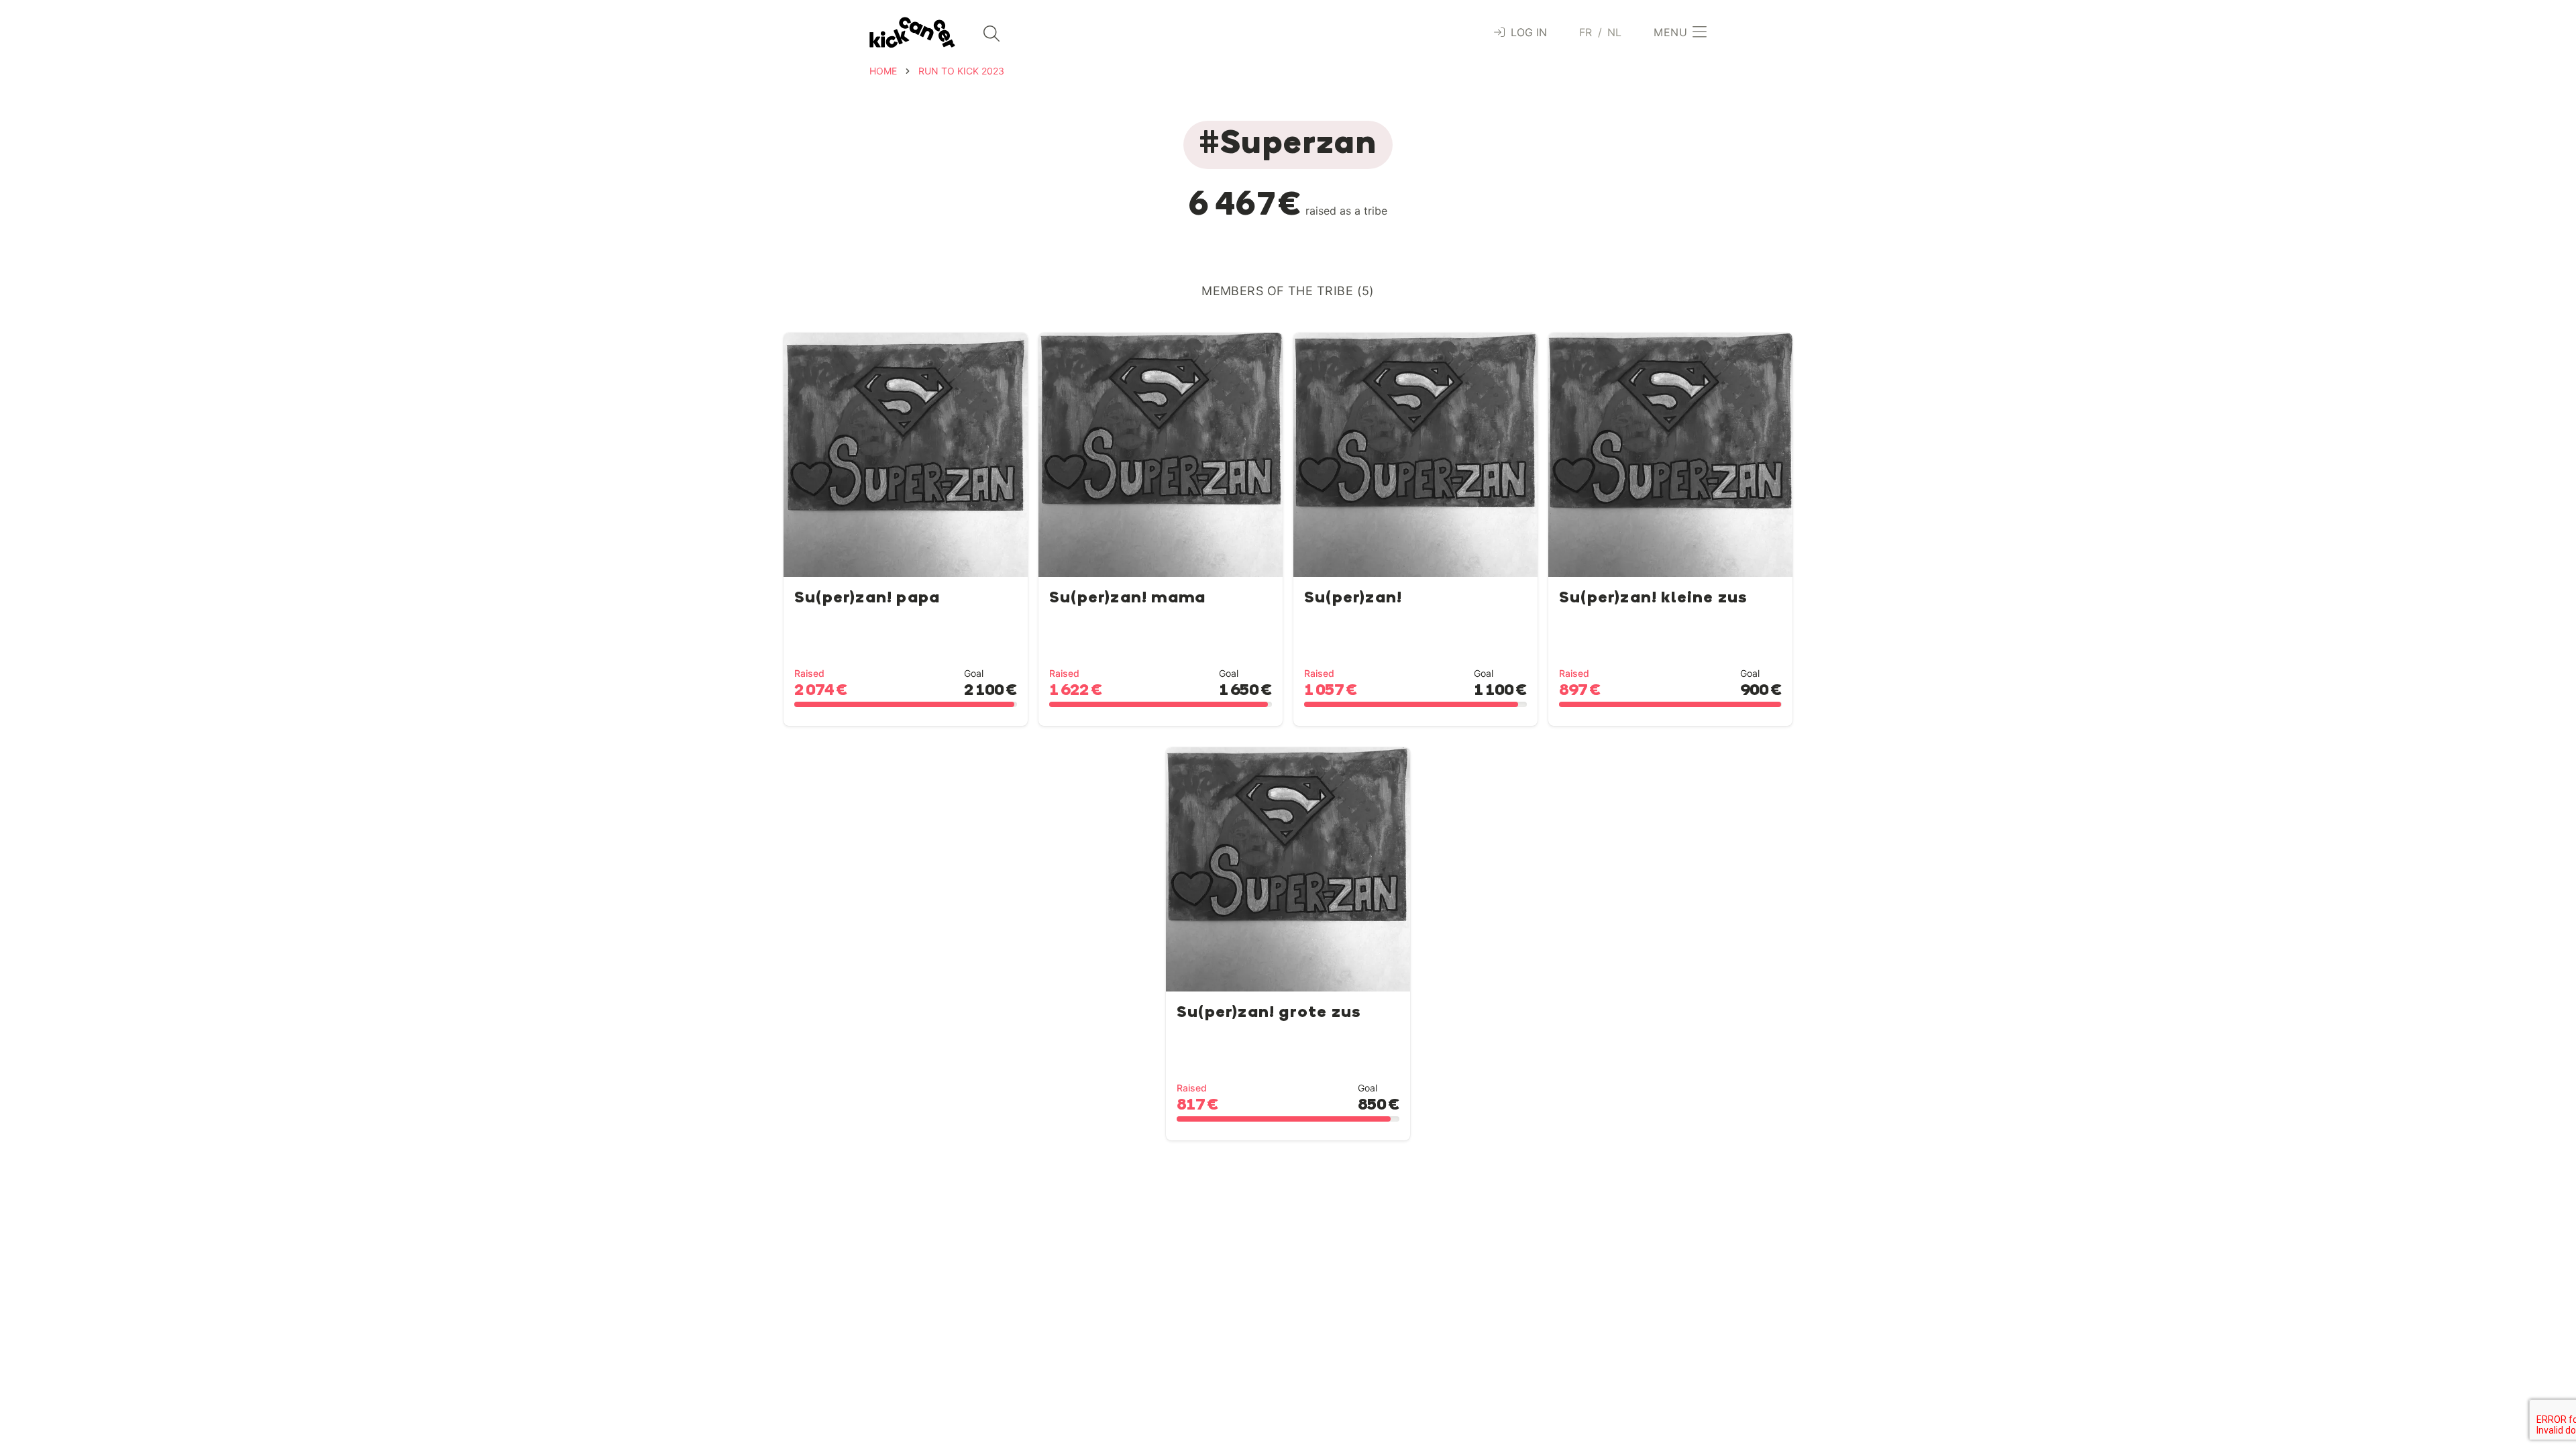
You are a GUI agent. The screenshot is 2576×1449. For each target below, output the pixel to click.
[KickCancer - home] (912, 33)
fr (1586, 32)
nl (1615, 32)
